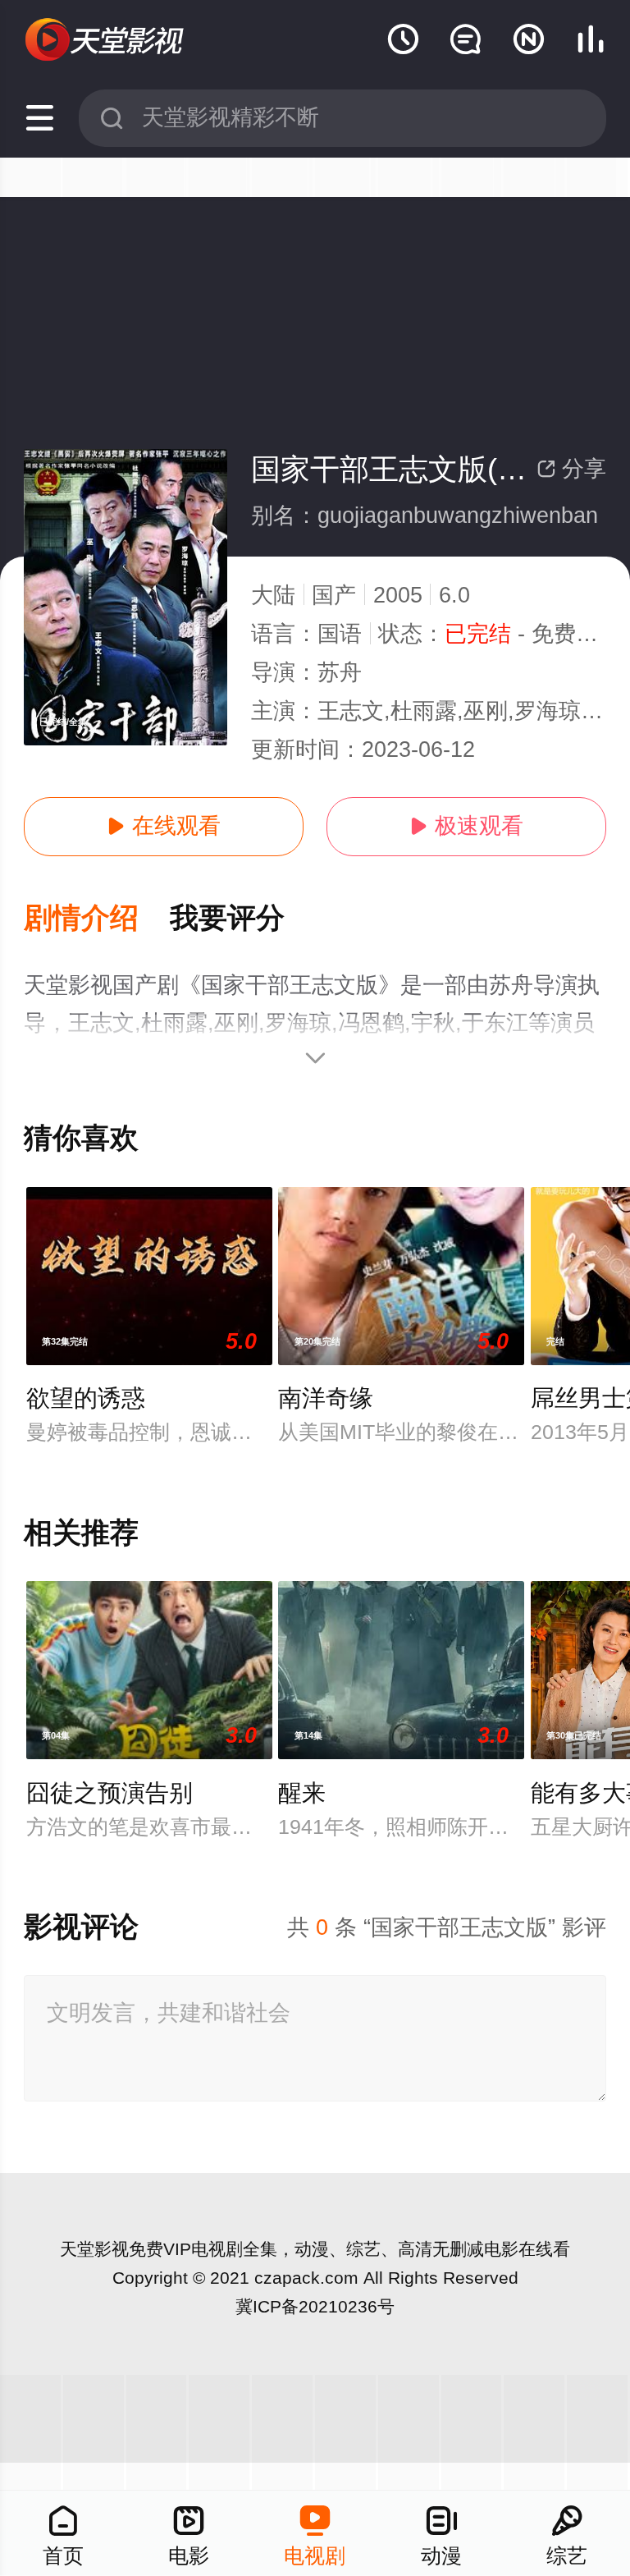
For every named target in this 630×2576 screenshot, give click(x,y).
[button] (97, 919)
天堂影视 (94, 2249)
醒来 (302, 1793)
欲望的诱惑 (86, 1398)
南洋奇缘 (326, 1398)
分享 (571, 469)
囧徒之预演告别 (110, 1793)
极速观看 (466, 826)
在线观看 (164, 826)
